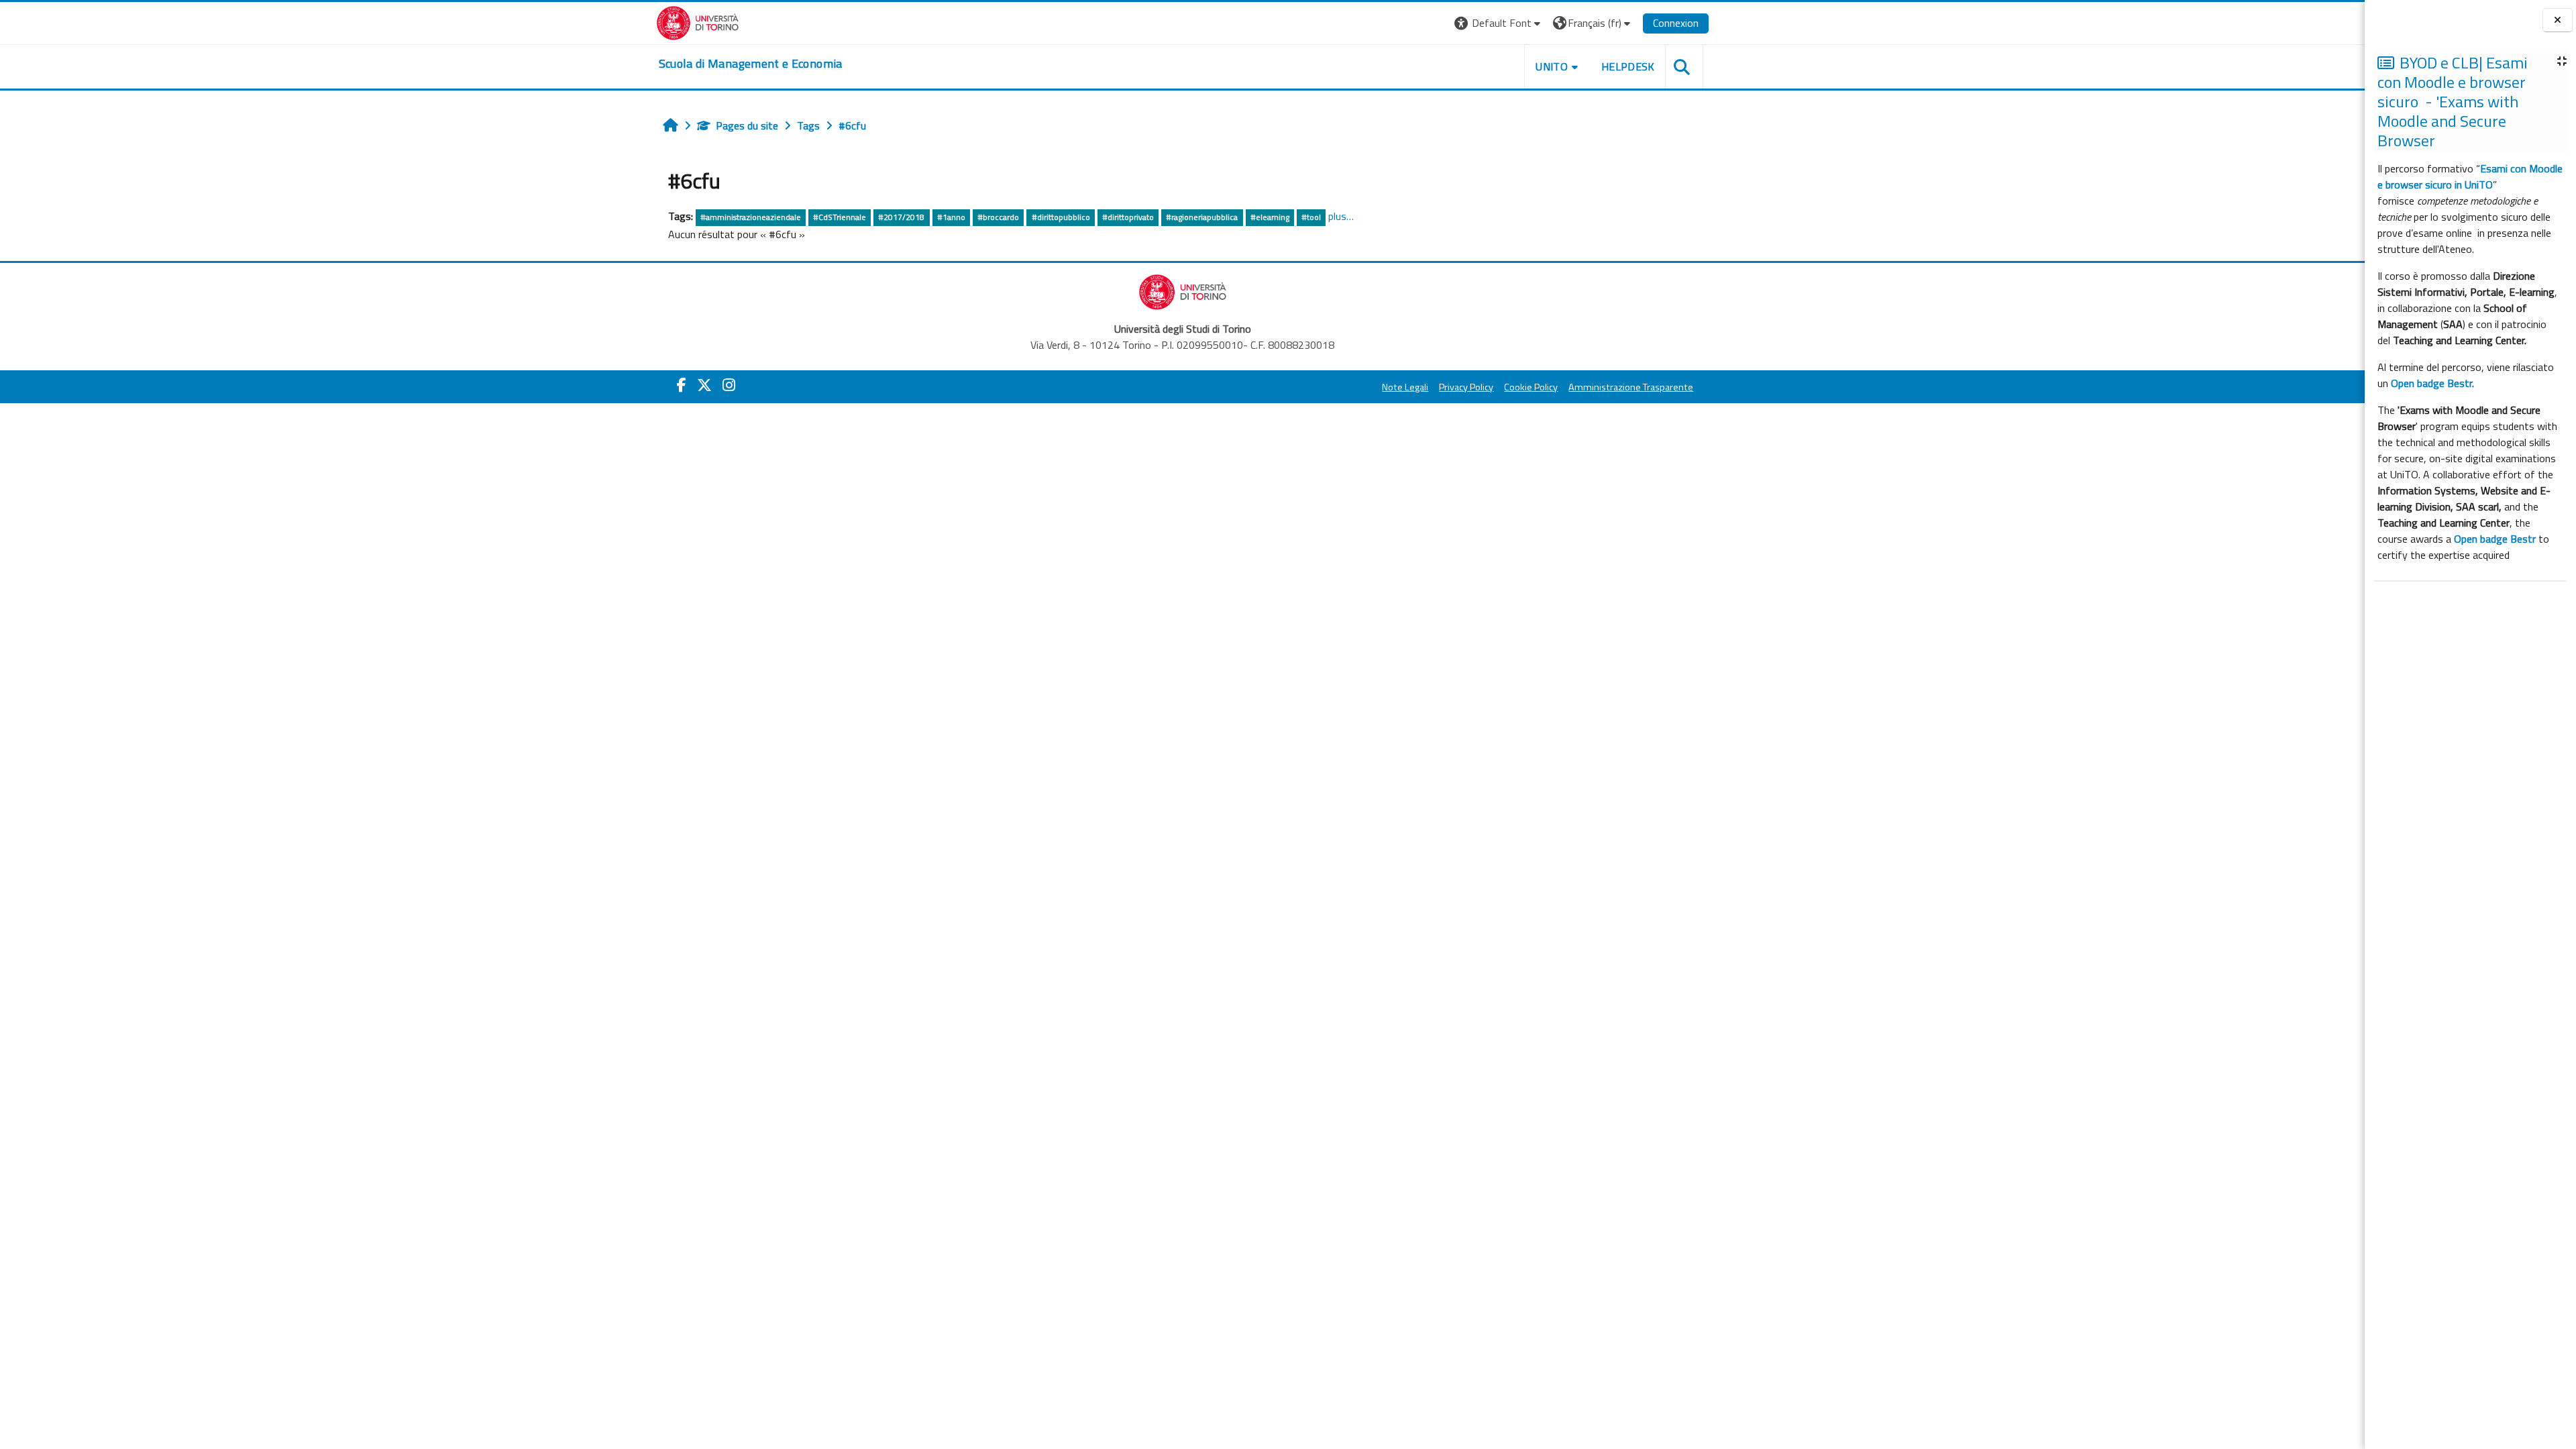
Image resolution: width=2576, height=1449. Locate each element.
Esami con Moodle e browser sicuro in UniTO (2470, 176)
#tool (1311, 217)
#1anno (951, 217)
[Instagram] (729, 385)
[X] (704, 385)
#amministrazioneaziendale (751, 217)
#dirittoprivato (1128, 217)
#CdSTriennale (840, 217)
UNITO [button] (1552, 66)
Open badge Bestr (2495, 539)
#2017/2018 (901, 217)
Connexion (1676, 23)
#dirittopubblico (1061, 217)
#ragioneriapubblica (1202, 217)
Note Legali (1405, 387)
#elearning (1270, 217)
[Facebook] (682, 385)
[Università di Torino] (698, 21)
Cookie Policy (1531, 387)
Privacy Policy (1466, 387)
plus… (1341, 216)
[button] (1499, 23)
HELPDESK (1628, 66)
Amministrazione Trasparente (1631, 387)
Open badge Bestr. (2432, 383)
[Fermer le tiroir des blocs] (2558, 20)
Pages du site (747, 125)
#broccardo (998, 217)
